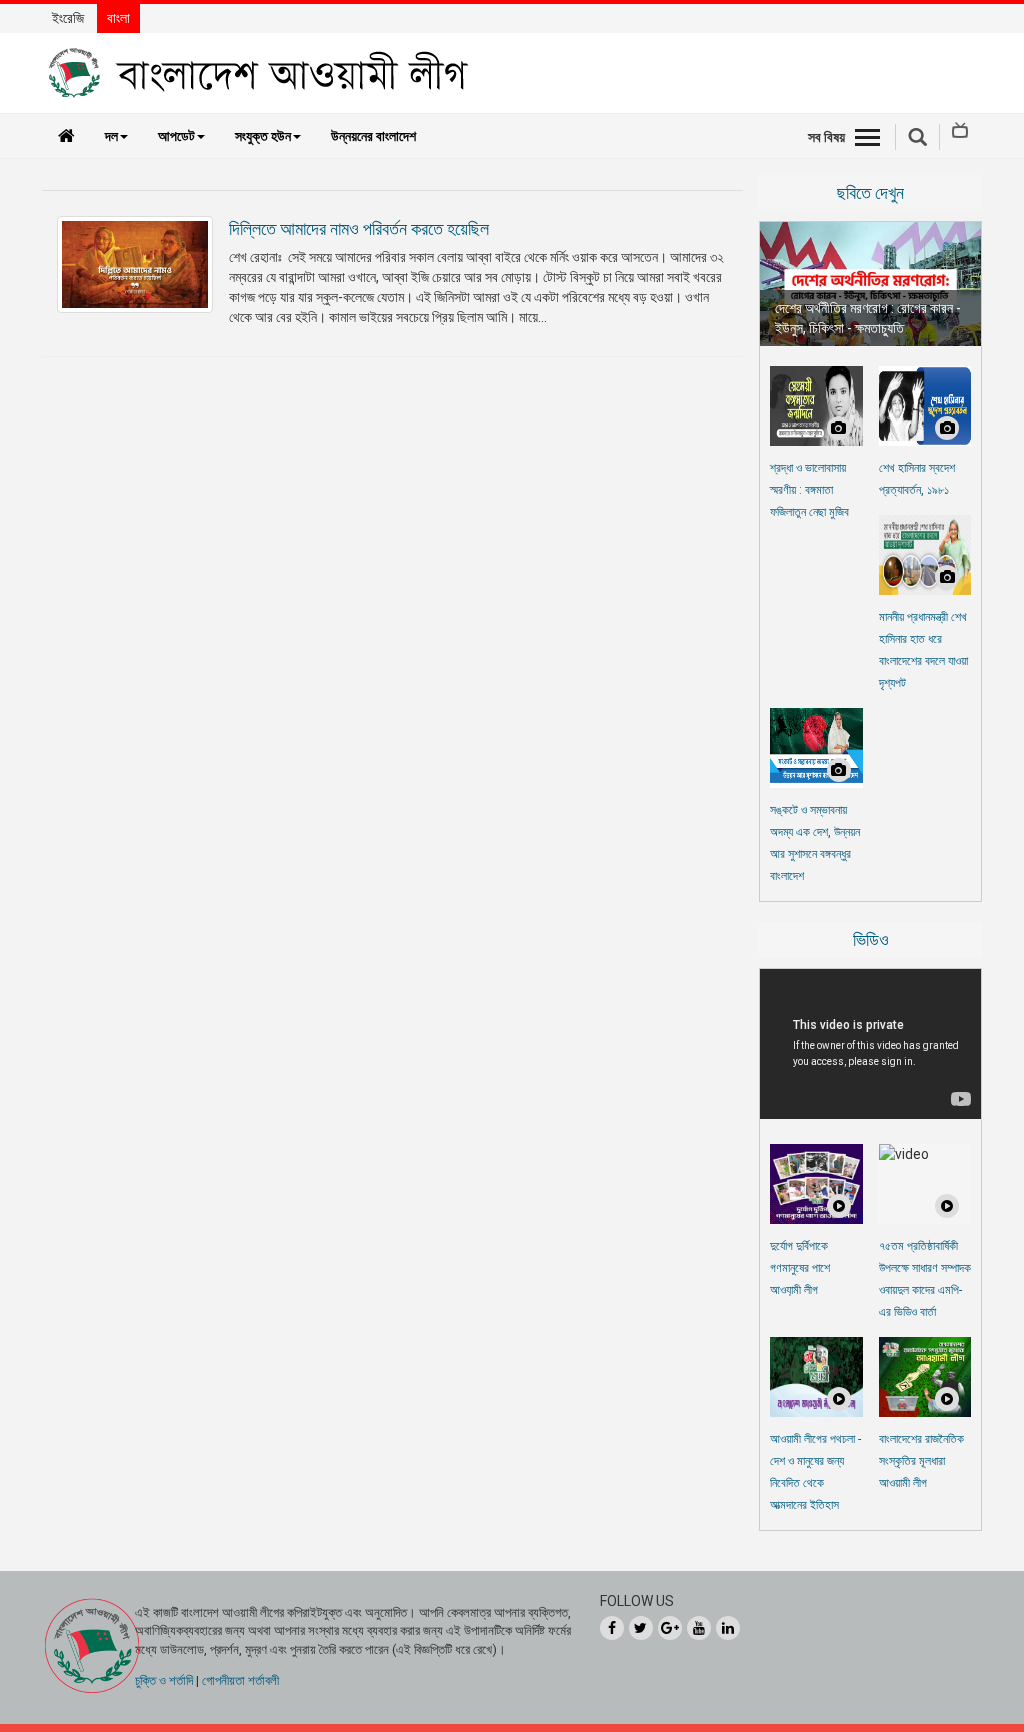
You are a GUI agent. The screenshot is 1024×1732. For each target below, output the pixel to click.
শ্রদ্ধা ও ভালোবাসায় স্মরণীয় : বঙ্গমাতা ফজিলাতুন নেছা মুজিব (809, 490)
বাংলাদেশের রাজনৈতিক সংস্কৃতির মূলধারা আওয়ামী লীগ (921, 1461)
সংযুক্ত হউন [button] (263, 136)
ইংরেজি (68, 18)
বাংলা (118, 18)
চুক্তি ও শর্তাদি (164, 1680)
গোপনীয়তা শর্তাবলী (240, 1680)
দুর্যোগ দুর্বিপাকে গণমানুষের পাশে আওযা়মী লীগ (800, 1268)
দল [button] (111, 136)
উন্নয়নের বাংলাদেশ (373, 136)
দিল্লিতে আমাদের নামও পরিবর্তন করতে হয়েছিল (359, 228)
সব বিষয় (826, 137)
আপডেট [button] (176, 136)
